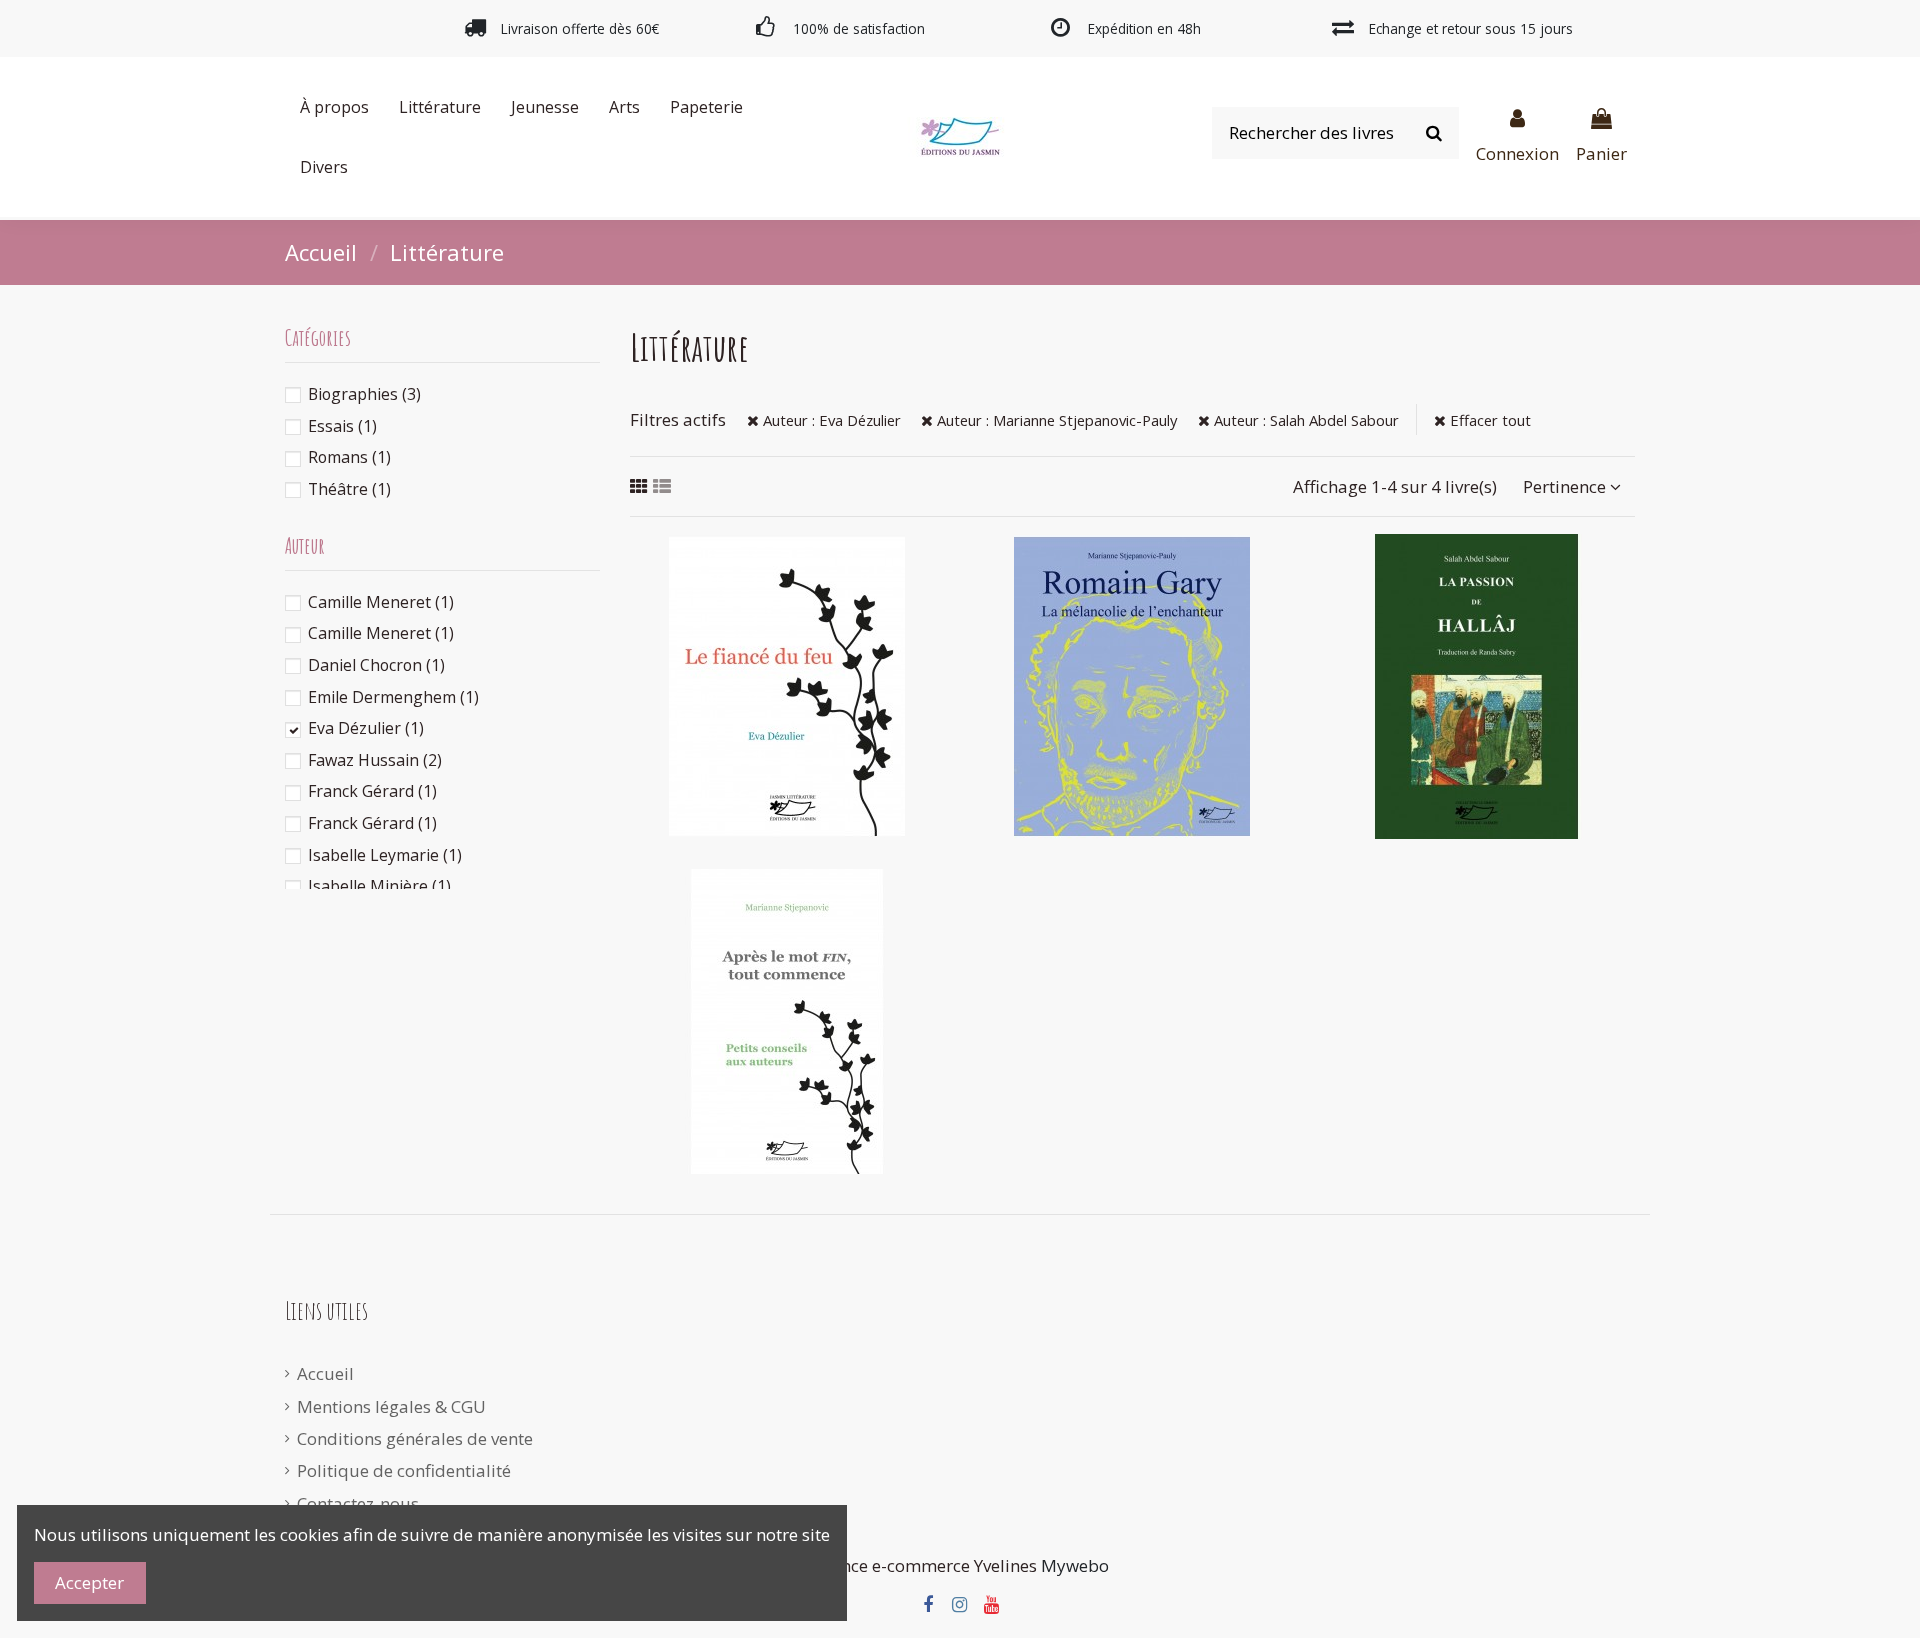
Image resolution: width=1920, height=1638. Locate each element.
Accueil (325, 1373)
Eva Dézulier (366, 728)
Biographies (364, 394)
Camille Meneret (381, 602)
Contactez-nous (358, 1503)
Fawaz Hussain (375, 760)
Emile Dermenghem (393, 697)
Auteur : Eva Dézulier (830, 420)
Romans (349, 457)
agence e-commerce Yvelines (924, 1565)
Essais (342, 426)
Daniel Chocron (376, 665)
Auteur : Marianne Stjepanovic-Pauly (1055, 420)
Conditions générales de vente (415, 1438)
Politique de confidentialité (404, 1470)
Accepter (89, 1582)
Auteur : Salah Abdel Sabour (1304, 420)
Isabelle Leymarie (385, 855)
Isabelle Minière (379, 886)
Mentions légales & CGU (391, 1406)
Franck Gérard (372, 791)
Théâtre (349, 489)
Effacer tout (1488, 420)
